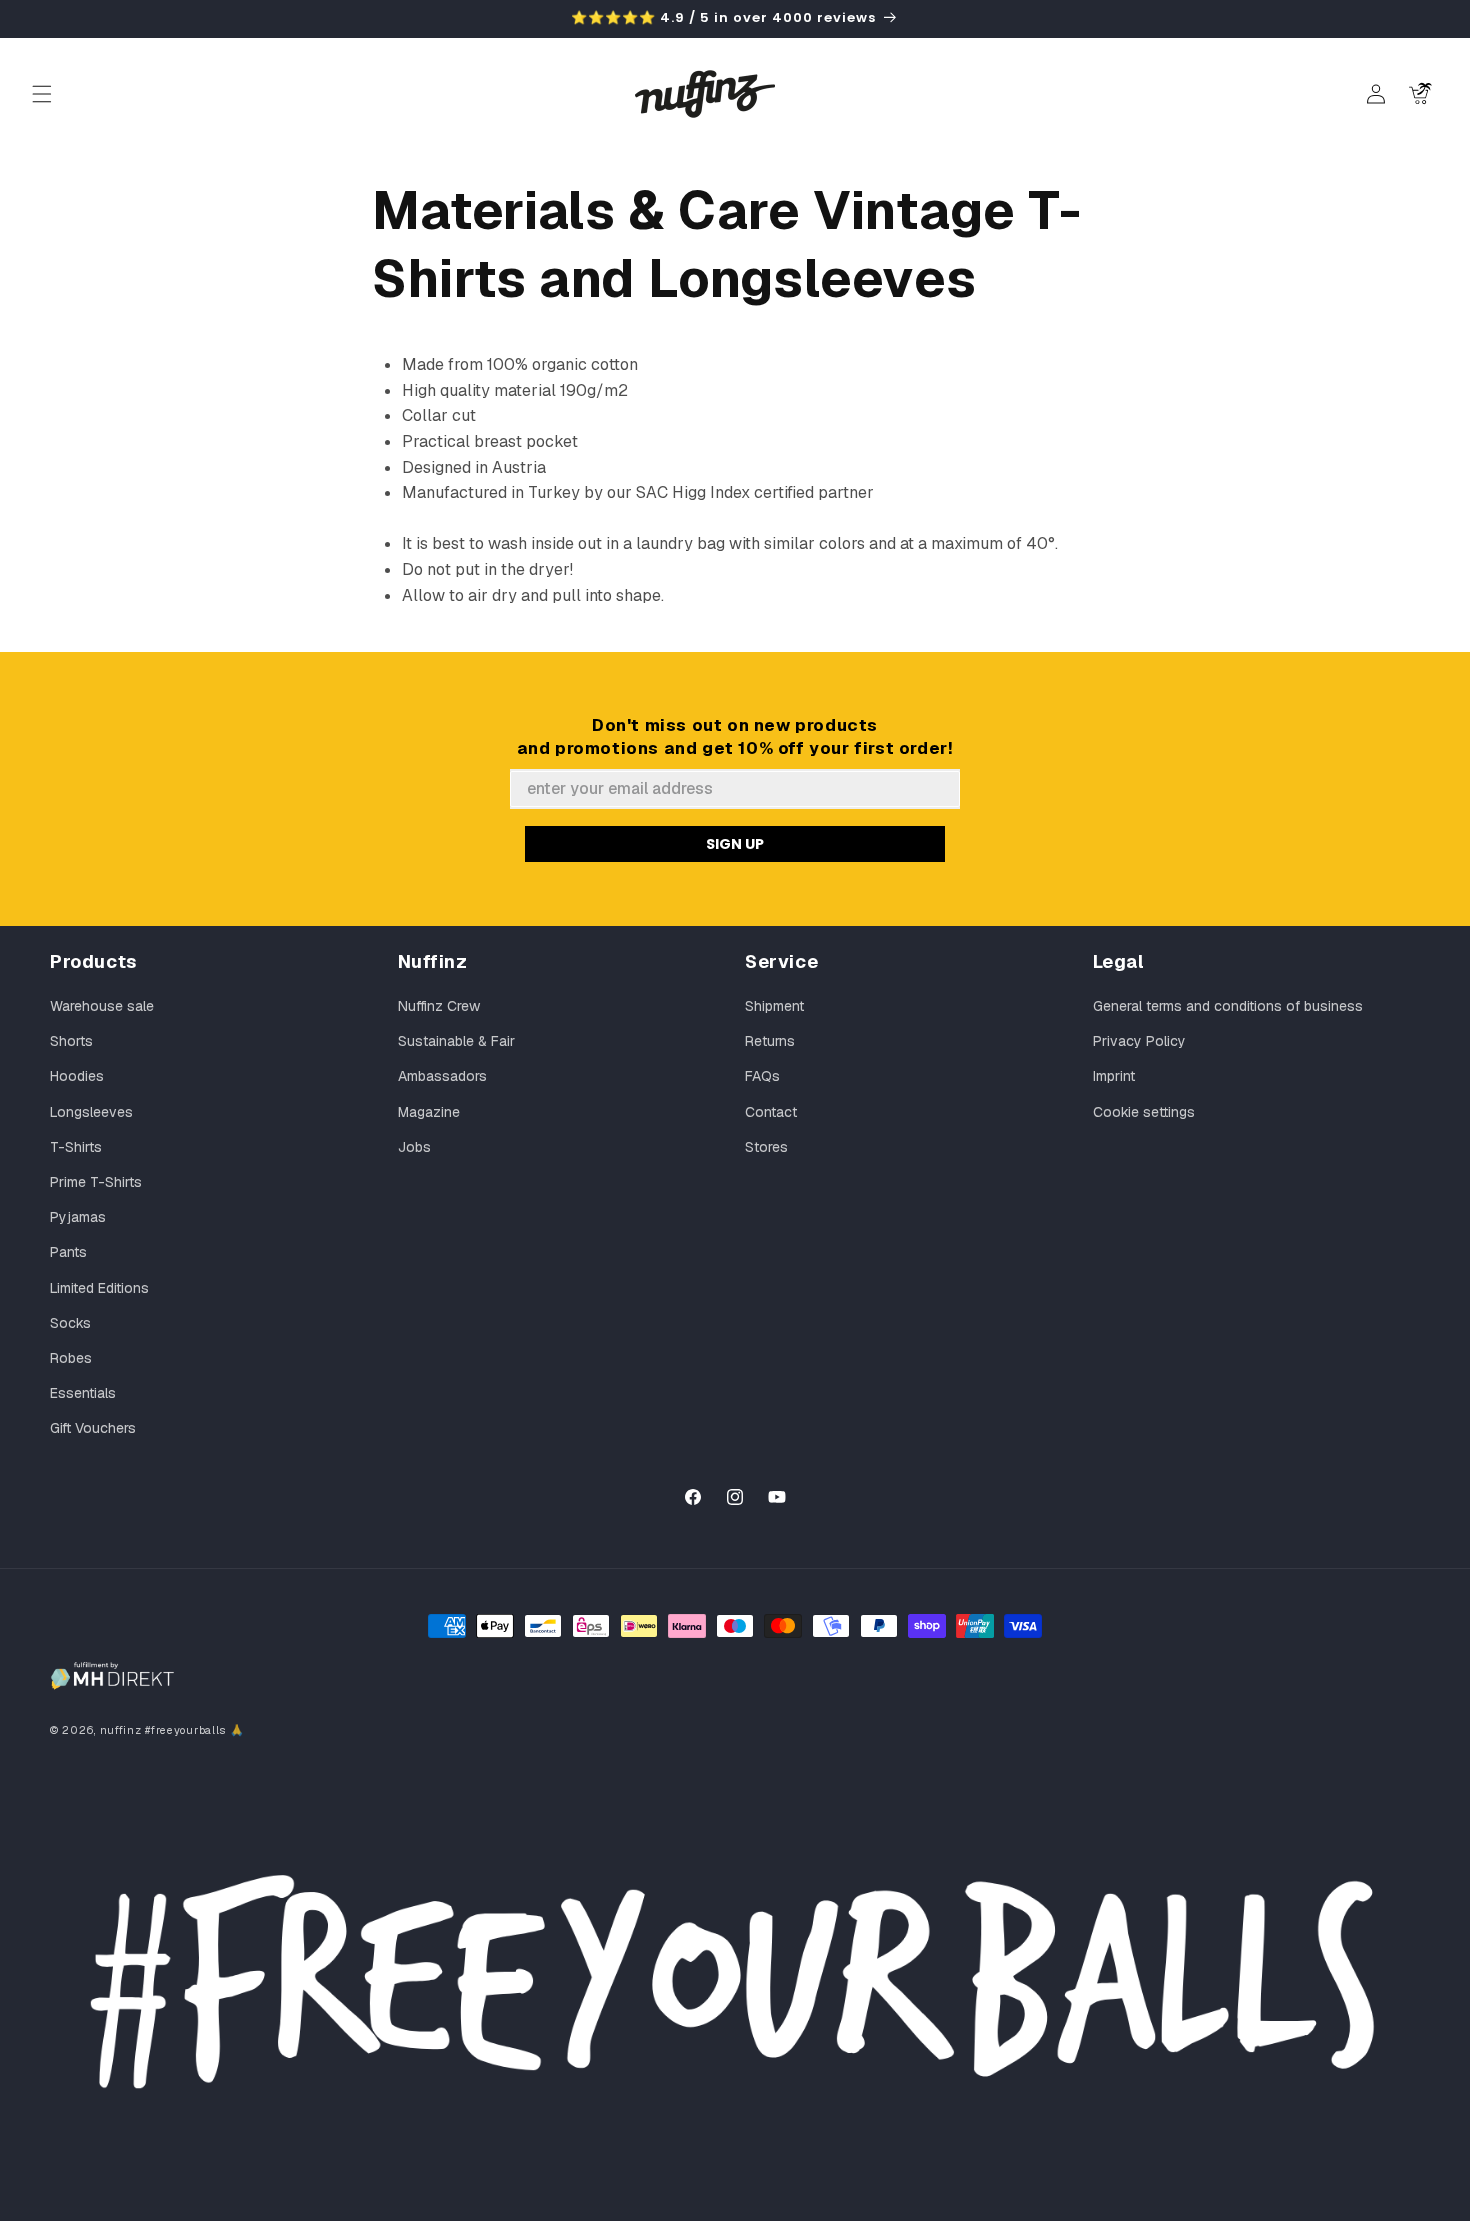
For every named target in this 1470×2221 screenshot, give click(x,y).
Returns (770, 1041)
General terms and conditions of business (1228, 1006)
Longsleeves (91, 1112)
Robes (71, 1358)
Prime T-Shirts (96, 1182)
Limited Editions (99, 1288)
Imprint (1114, 1076)
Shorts (71, 1041)
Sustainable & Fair (456, 1041)
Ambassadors (442, 1076)
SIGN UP (735, 844)
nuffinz (121, 1730)
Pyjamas (78, 1217)
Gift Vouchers (93, 1428)
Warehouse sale (102, 1006)
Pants (68, 1252)
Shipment (774, 1006)
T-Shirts (76, 1147)
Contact (771, 1112)
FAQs (762, 1076)
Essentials (83, 1393)
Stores (766, 1147)
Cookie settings (1144, 1112)
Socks (70, 1323)
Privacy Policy (1139, 1041)
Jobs (414, 1147)
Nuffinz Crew (439, 1006)
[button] (42, 94)
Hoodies (77, 1076)
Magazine (429, 1112)
